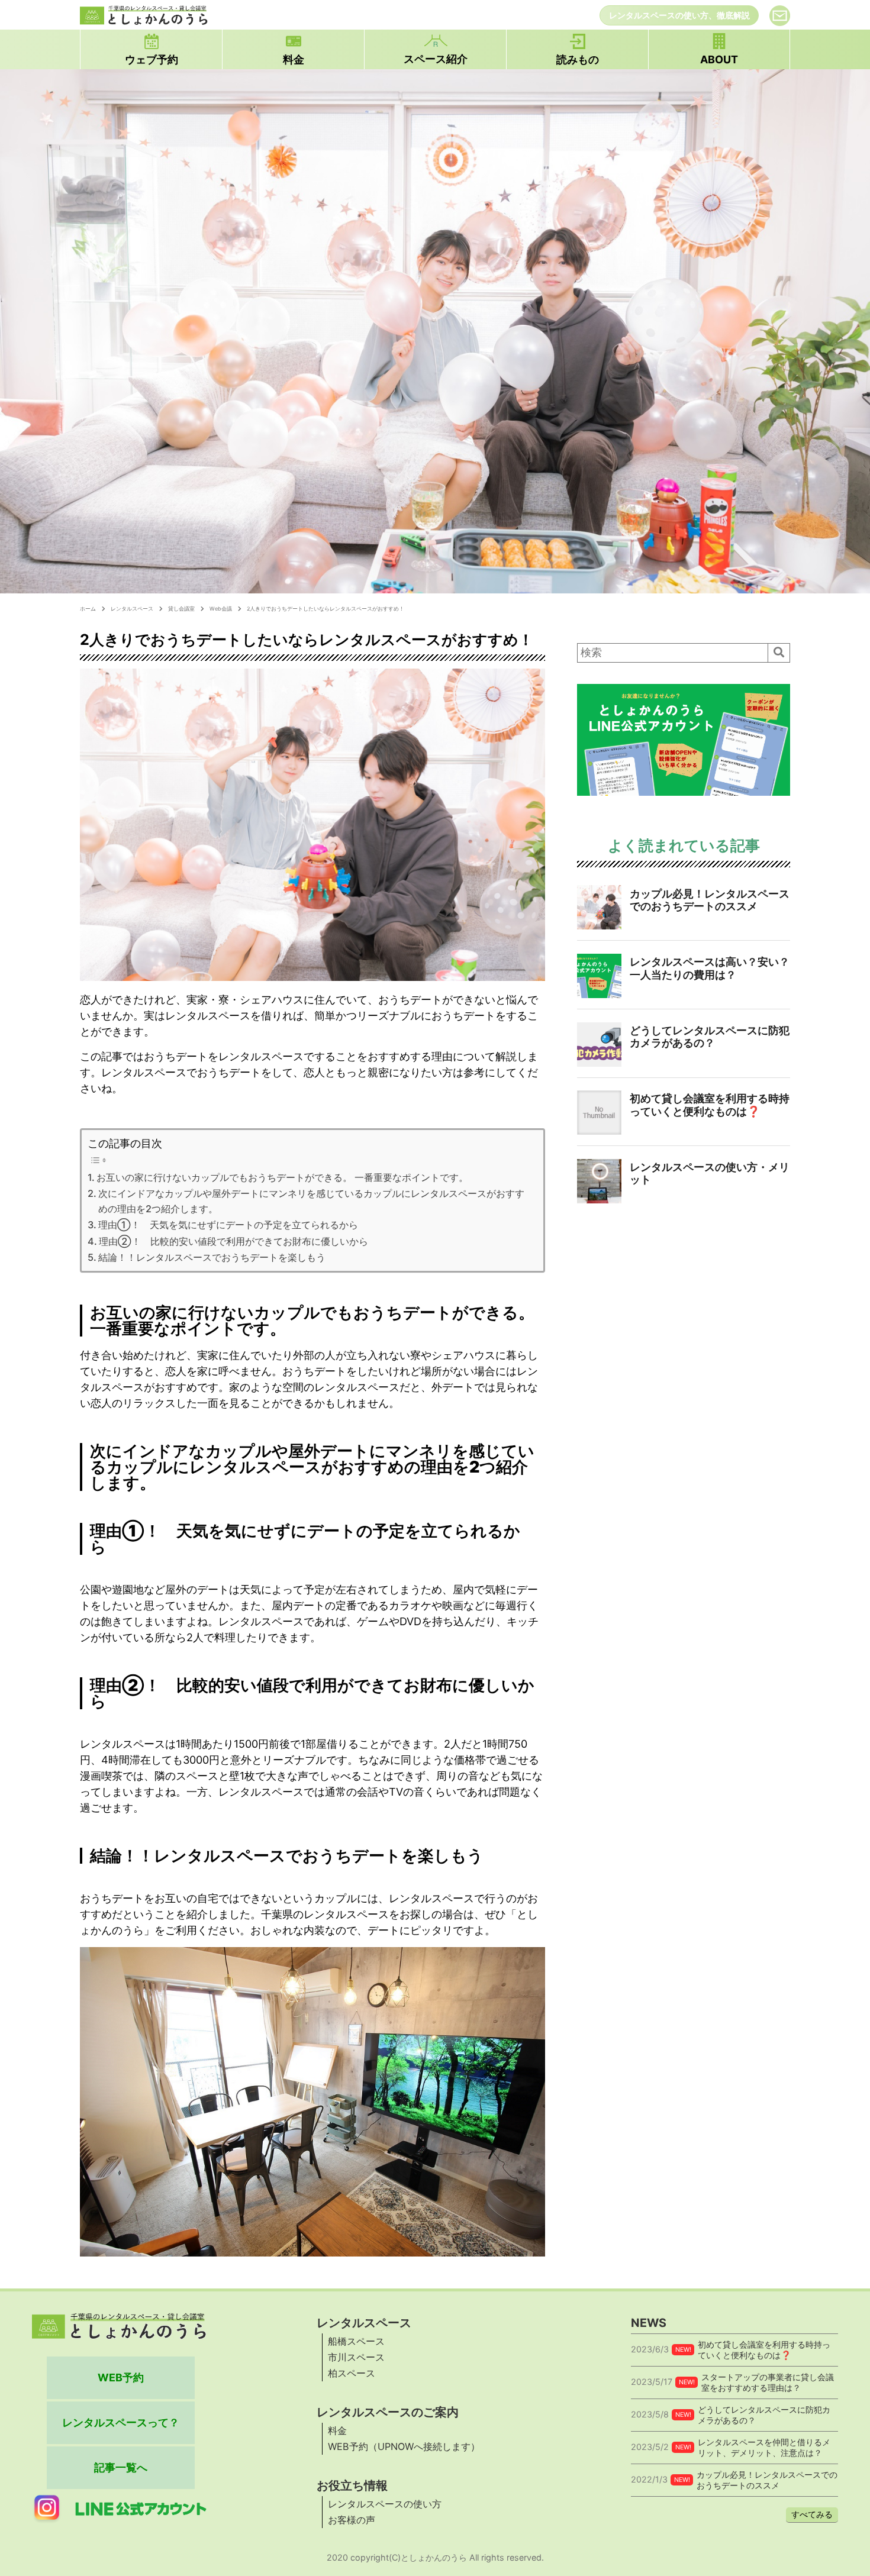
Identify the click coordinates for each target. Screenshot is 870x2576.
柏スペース (352, 2373)
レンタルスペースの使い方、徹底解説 (679, 15)
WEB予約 (121, 2378)
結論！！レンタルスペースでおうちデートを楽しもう (212, 1257)
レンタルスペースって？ (121, 2422)
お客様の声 (352, 2520)
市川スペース (356, 2357)
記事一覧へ (121, 2467)
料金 (337, 2430)
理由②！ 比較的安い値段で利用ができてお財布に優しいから (233, 1241)
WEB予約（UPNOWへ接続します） (404, 2446)
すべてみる (812, 2514)
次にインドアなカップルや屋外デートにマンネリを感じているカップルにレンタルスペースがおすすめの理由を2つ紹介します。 (311, 1201)
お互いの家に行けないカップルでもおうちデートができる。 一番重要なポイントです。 (282, 1177)
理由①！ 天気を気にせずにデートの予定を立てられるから (228, 1225)
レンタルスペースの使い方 (385, 2504)
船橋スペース (356, 2341)
